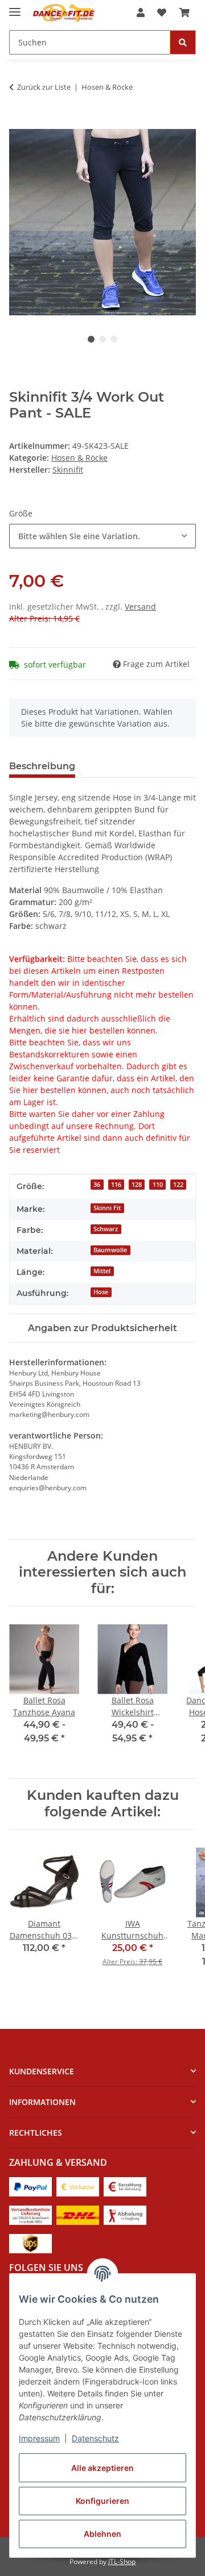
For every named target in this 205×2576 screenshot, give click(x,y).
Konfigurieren (102, 2501)
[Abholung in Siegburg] (125, 2214)
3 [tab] (114, 339)
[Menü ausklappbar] (15, 7)
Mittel (102, 1271)
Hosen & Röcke (79, 458)
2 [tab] (102, 339)
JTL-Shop (122, 2562)
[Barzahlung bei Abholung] (125, 2186)
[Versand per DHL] (78, 2214)
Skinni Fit (107, 1208)
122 (178, 1185)
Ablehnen (102, 2534)
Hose (101, 1292)
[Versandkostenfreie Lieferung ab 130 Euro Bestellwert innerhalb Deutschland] (30, 2214)
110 (158, 1185)
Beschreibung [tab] (42, 766)
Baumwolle (110, 1250)
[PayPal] (30, 2186)
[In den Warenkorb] (18, 123)
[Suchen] (183, 42)
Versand (140, 607)
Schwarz (106, 1229)
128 (137, 1185)
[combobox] (102, 536)
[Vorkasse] (78, 2186)
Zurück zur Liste (44, 87)
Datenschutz (95, 2438)
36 (97, 1185)
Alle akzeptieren (102, 2468)
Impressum (39, 2438)
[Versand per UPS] (30, 2243)
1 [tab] (91, 339)
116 (116, 1185)
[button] (141, 12)
